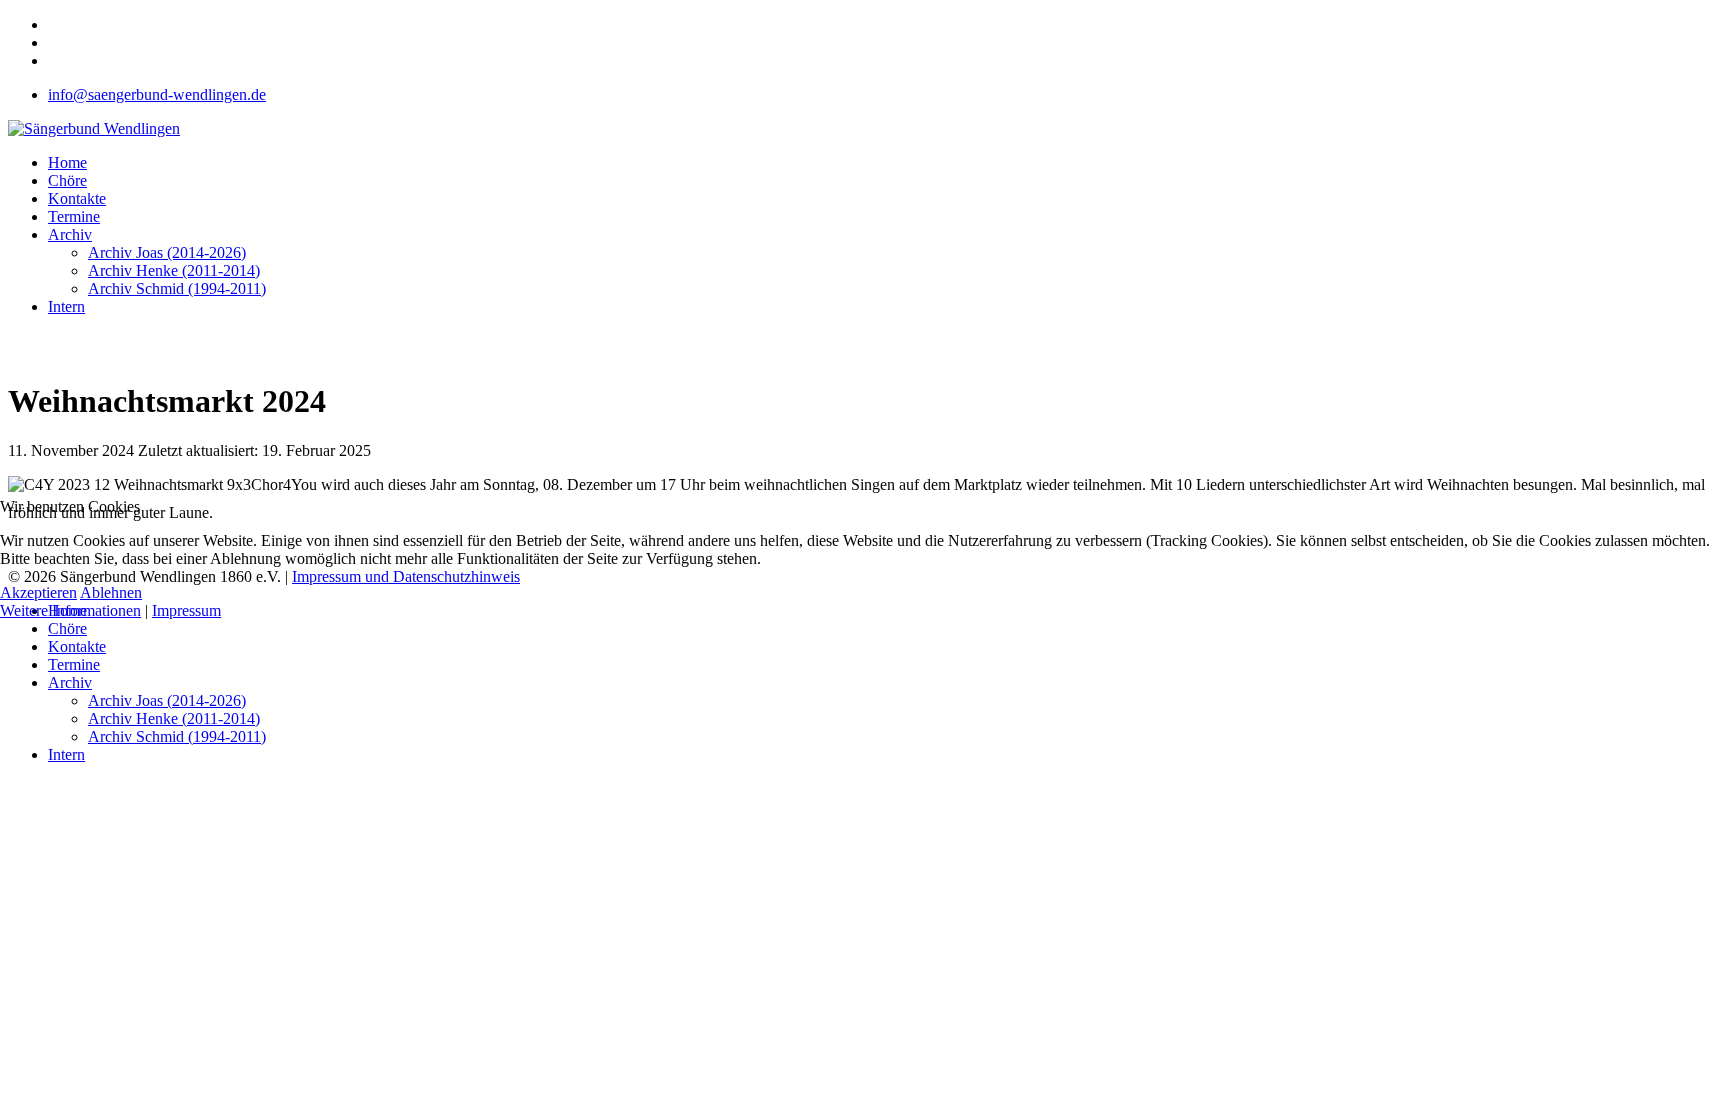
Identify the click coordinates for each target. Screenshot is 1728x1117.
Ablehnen (111, 592)
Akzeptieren (38, 592)
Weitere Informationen (70, 610)
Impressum (186, 610)
